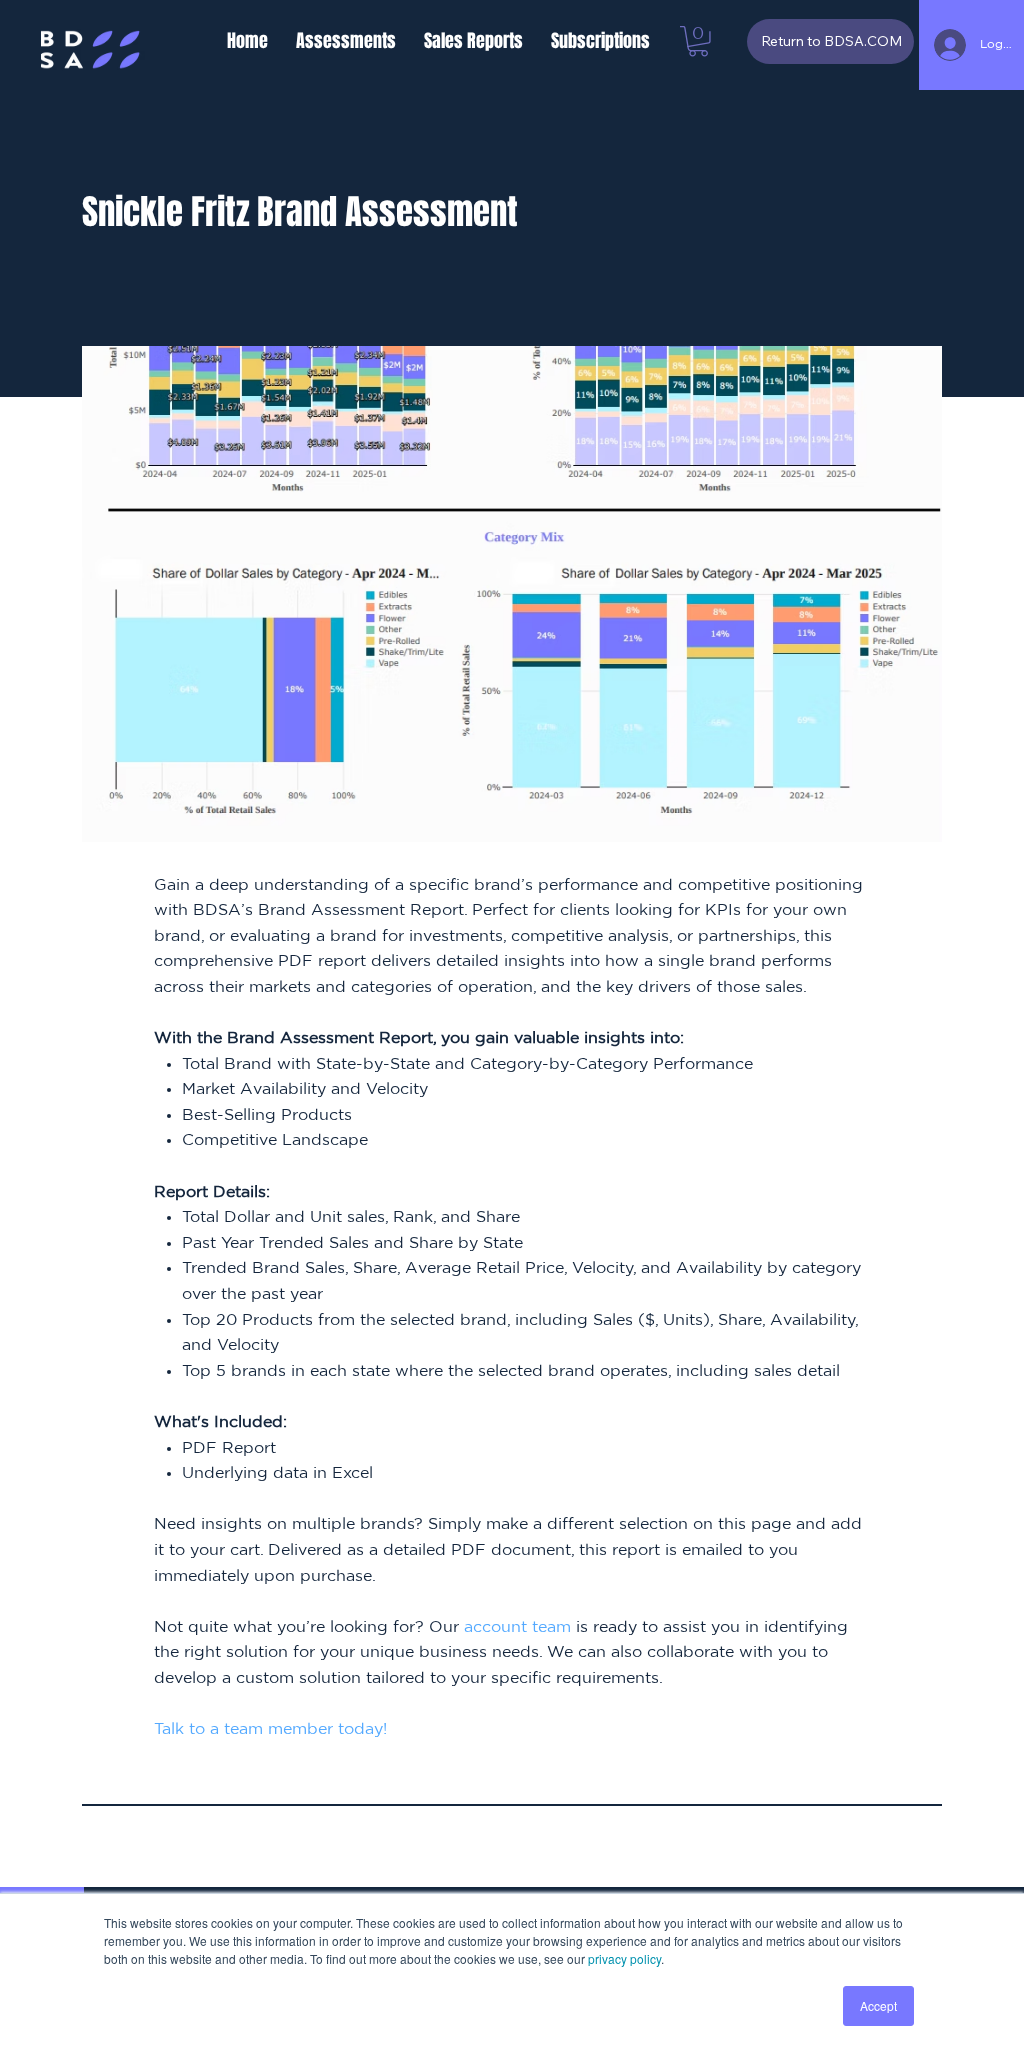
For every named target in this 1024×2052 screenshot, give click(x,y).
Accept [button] (878, 2005)
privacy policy (624, 1958)
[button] (346, 41)
